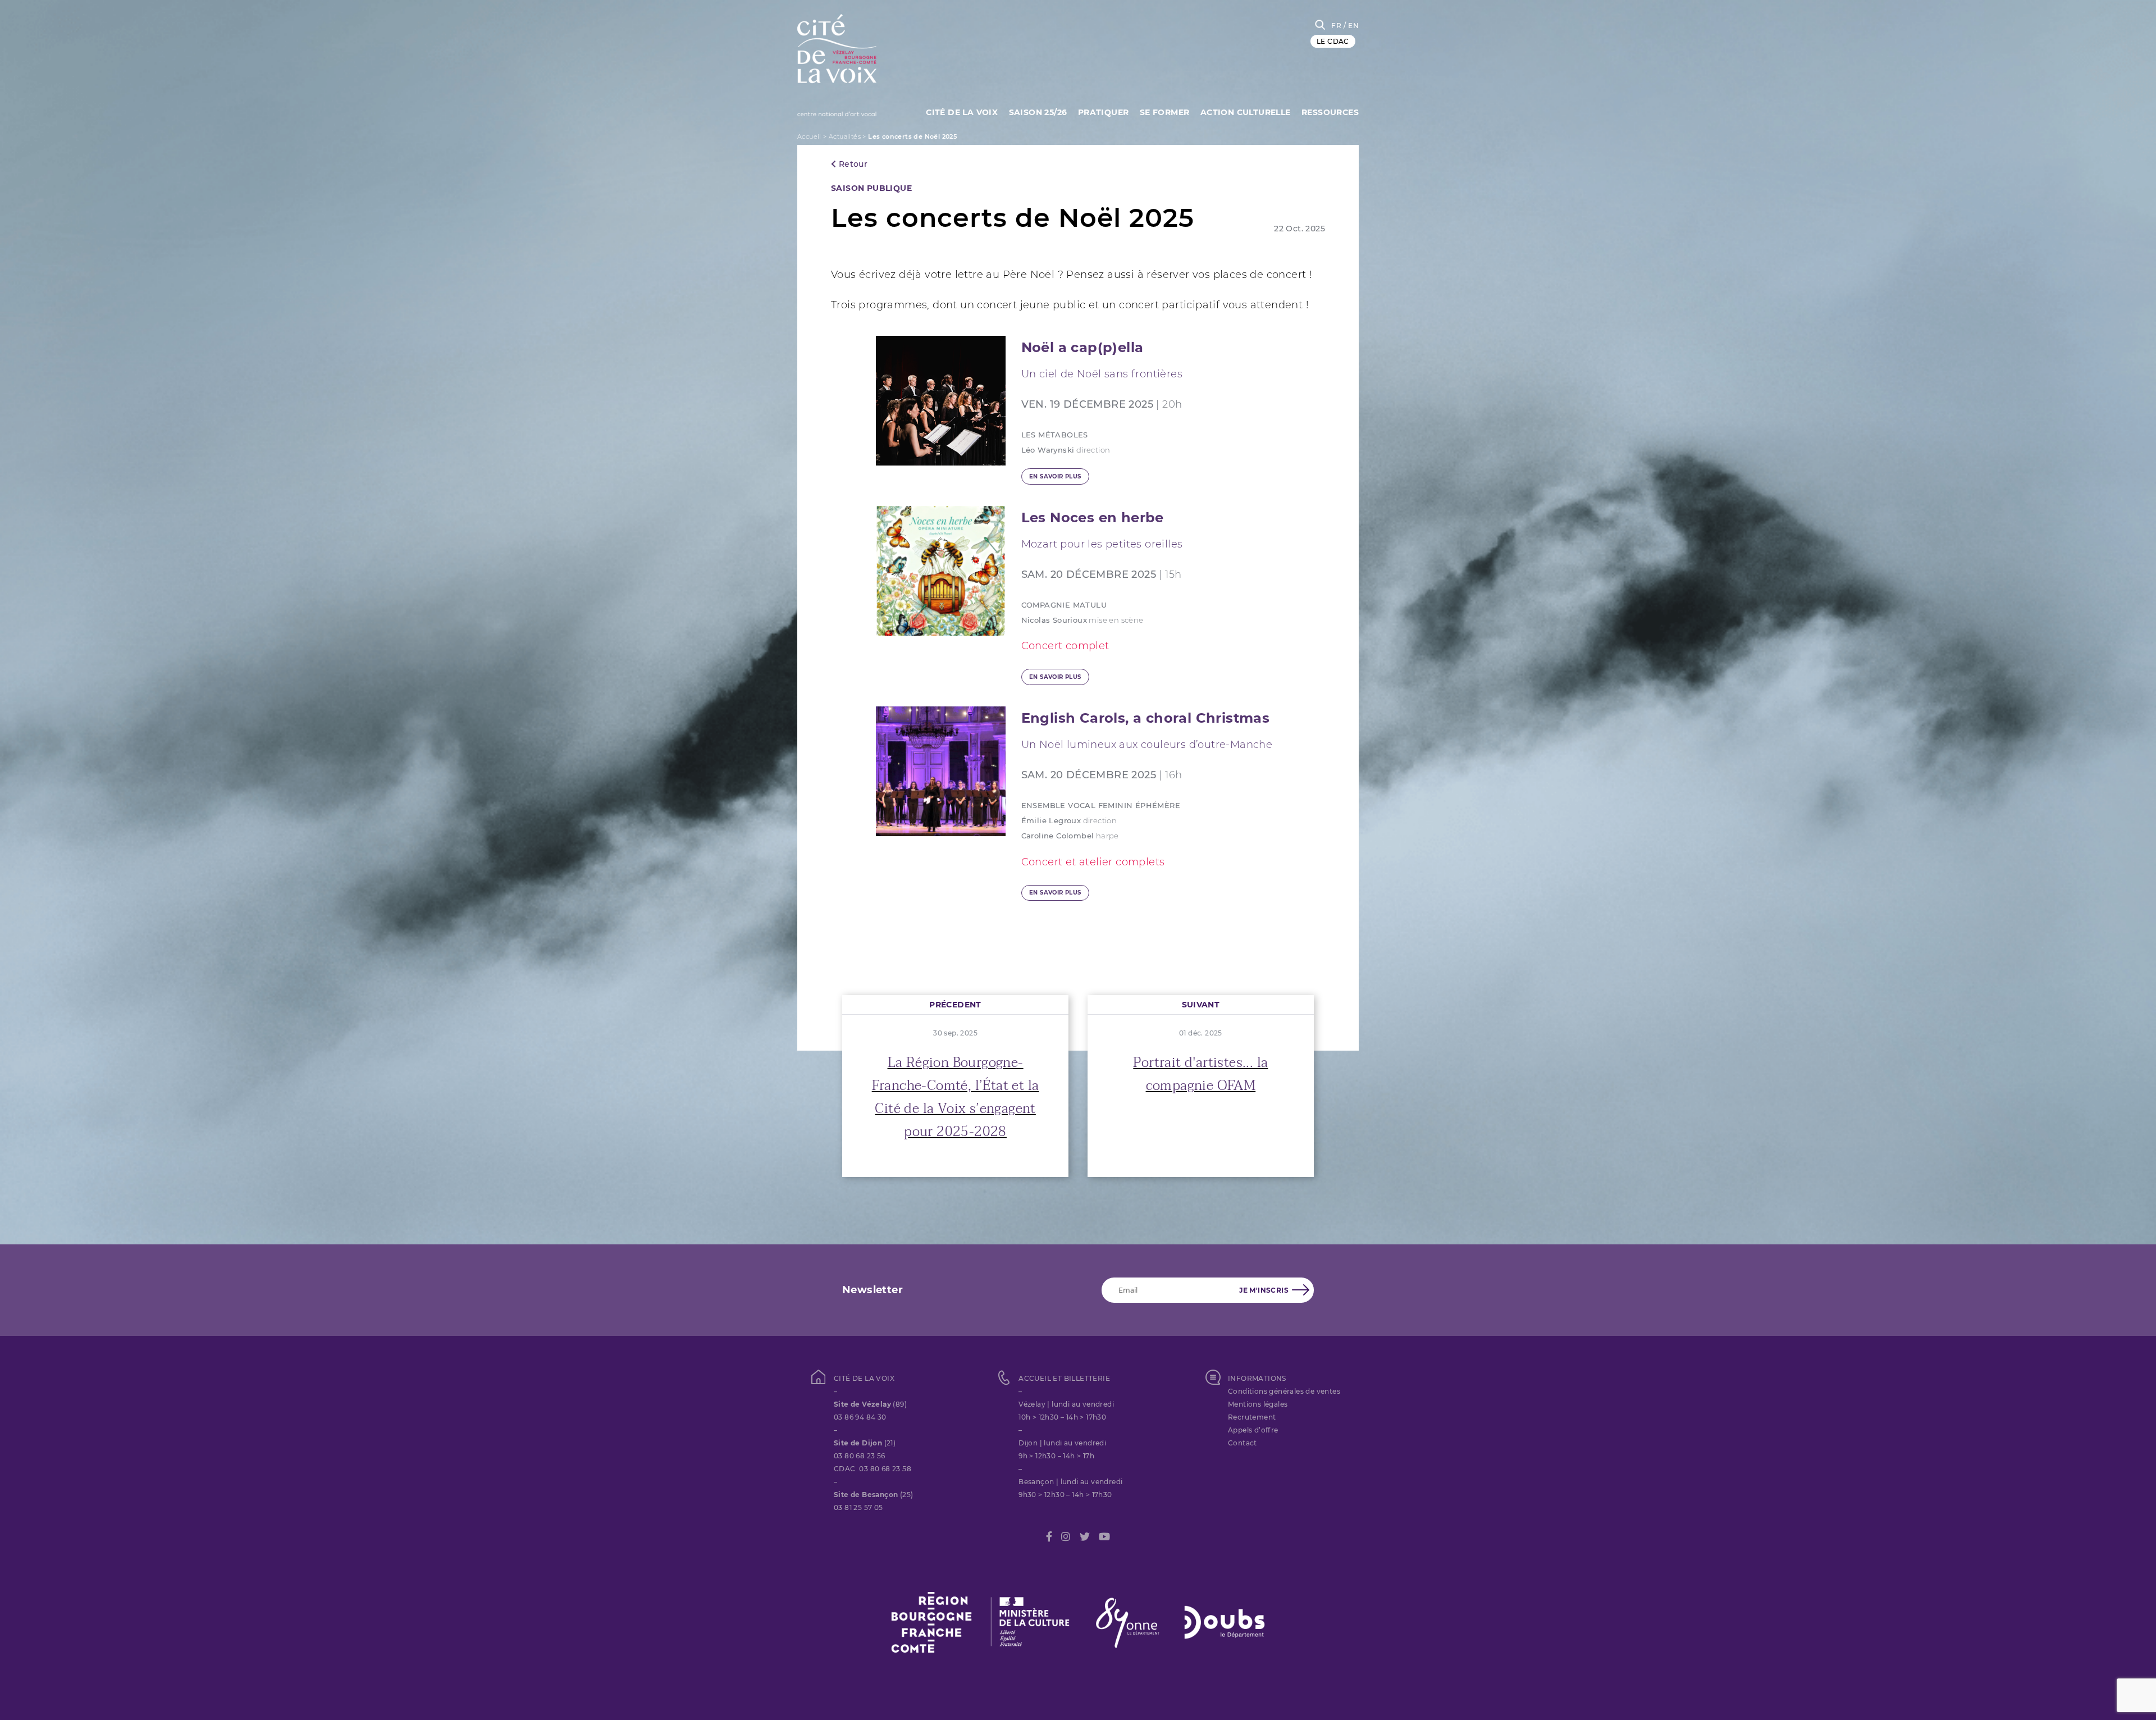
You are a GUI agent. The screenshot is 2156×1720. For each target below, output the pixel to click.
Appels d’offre (1253, 1430)
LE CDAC (1333, 41)
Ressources (1330, 112)
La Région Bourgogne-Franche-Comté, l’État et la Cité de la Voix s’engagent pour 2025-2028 (956, 1097)
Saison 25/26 (1038, 112)
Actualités (845, 136)
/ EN (1351, 26)
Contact (1243, 1443)
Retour (852, 164)
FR (1336, 26)
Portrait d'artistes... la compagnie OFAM (1200, 1074)
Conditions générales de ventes (1284, 1391)
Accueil (809, 136)
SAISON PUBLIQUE (871, 188)
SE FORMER (1165, 112)
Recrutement (1252, 1417)
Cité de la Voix (962, 112)
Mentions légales (1258, 1404)
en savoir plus (1055, 476)
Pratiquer (1104, 112)
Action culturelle (1246, 112)
